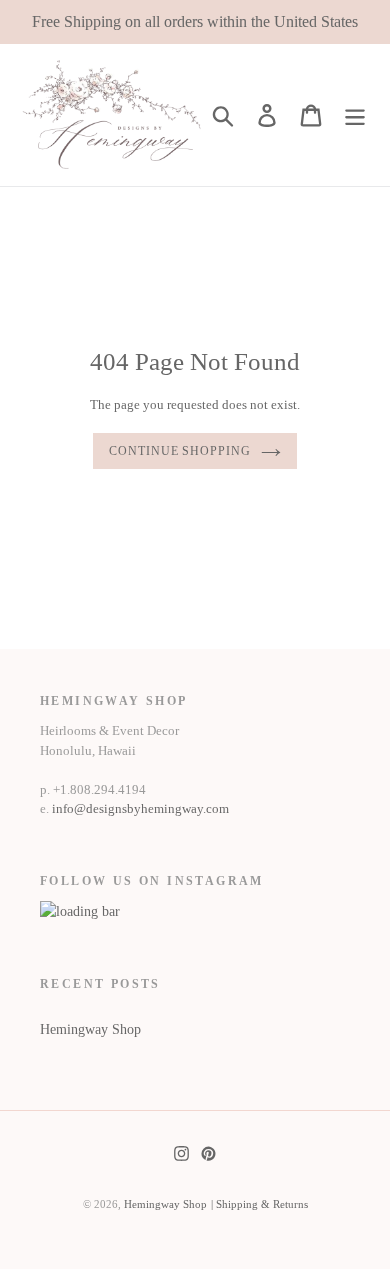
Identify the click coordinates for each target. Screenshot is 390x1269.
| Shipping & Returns (259, 1204)
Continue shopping (180, 451)
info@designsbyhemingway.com (140, 808)
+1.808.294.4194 (99, 789)
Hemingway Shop (90, 1029)
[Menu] (355, 114)
